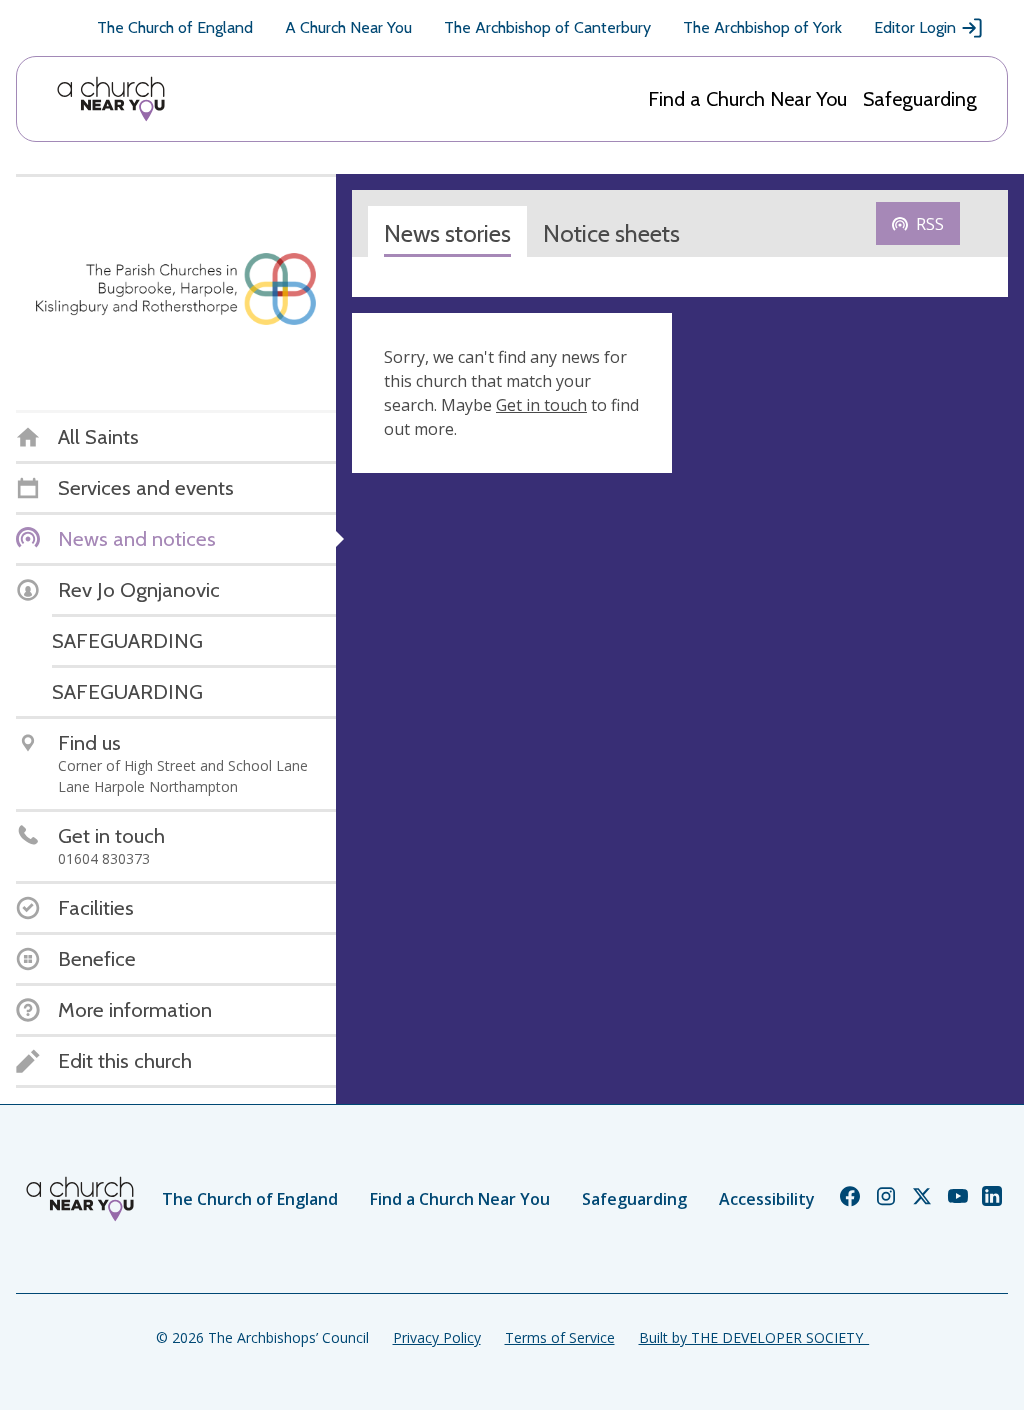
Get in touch (541, 405)
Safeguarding (920, 99)
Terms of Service (560, 1337)
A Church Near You (348, 27)
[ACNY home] (111, 99)
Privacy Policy (437, 1337)
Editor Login (915, 27)
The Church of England (175, 27)
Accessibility (767, 1199)
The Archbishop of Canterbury (547, 27)
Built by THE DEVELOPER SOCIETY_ (754, 1337)
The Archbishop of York (762, 27)
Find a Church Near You (747, 99)
